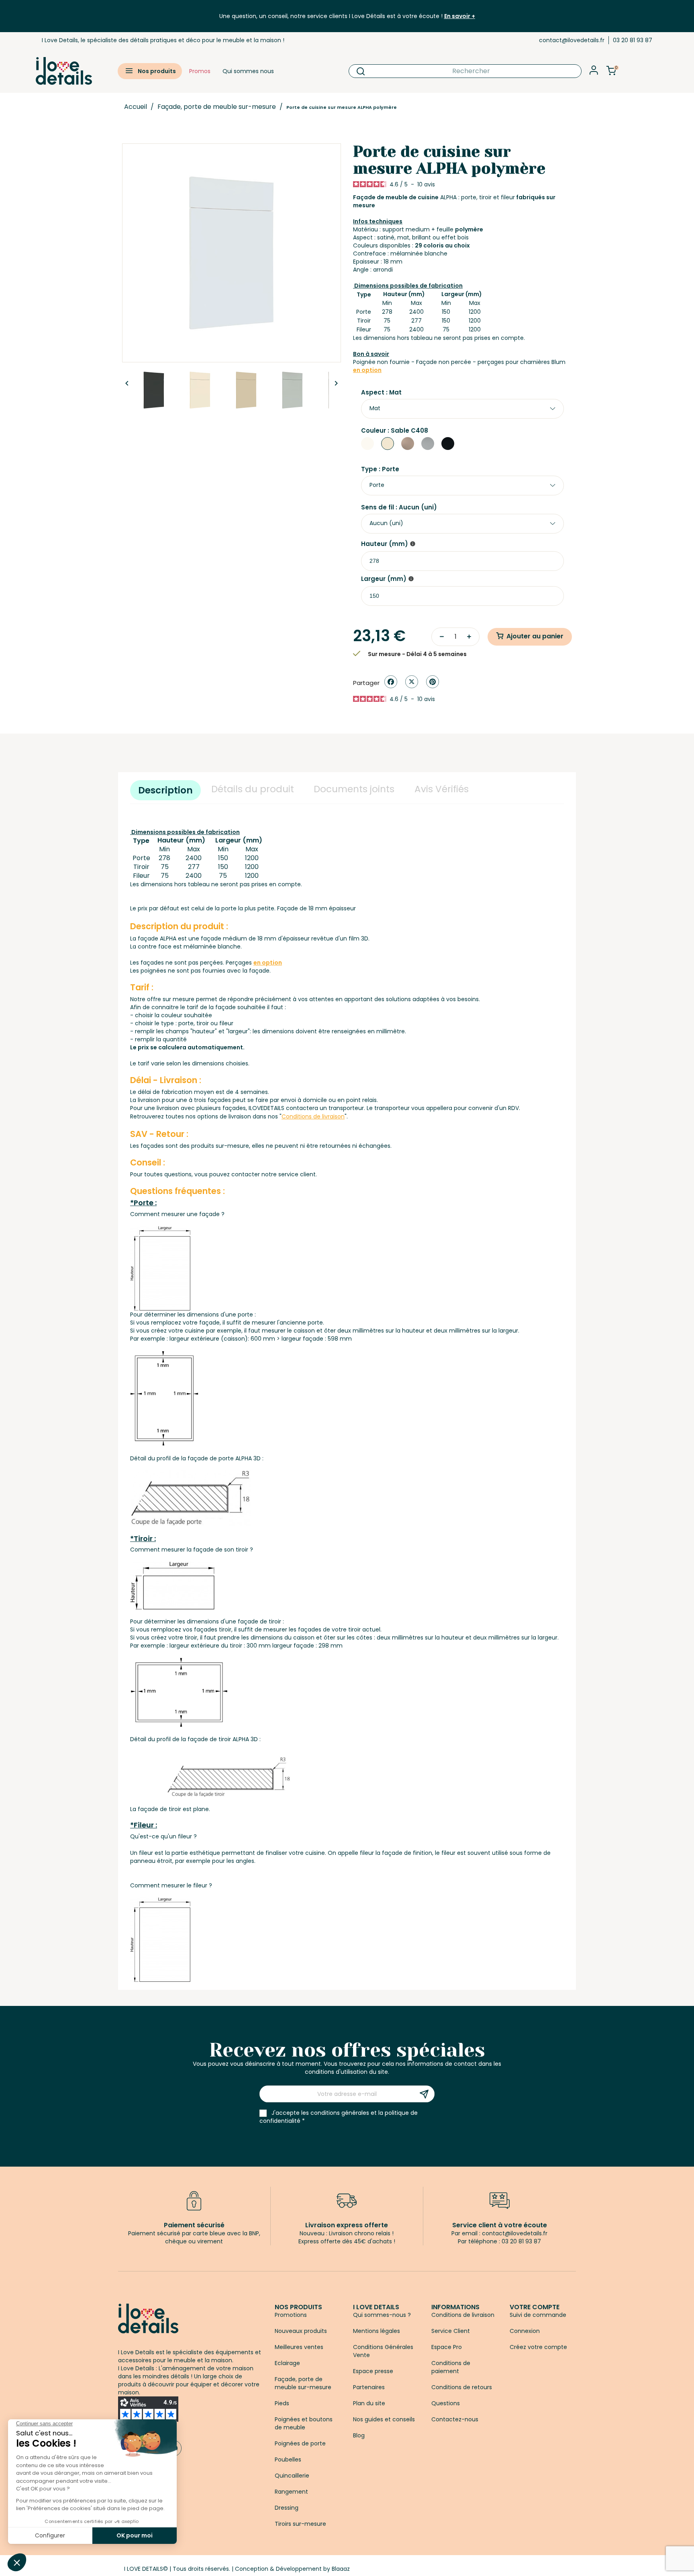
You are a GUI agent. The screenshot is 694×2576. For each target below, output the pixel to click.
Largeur (384, 579)
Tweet (412, 682)
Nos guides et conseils (384, 2419)
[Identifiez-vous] (594, 73)
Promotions (291, 2315)
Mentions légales (377, 2331)
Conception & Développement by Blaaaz (292, 2569)
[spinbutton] (462, 561)
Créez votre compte (538, 2347)
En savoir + (460, 16)
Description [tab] (165, 790)
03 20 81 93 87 (633, 40)
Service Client (451, 2331)
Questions (446, 2403)
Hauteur (385, 544)
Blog (359, 2435)
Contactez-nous (455, 2419)
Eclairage (287, 2363)
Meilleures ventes (299, 2347)
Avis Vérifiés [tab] (442, 789)
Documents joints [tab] (354, 789)
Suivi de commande (538, 2315)
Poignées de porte (300, 2443)
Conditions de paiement (451, 2367)
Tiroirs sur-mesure (300, 2524)
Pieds (282, 2403)
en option (367, 370)
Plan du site (369, 2403)
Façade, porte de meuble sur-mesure (303, 2383)
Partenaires (369, 2387)
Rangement (291, 2492)
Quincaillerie (292, 2476)
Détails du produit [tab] (253, 789)
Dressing (287, 2508)
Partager (391, 682)
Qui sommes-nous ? (382, 2315)
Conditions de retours (462, 2387)
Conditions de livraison (463, 2315)
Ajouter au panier (535, 636)
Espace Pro (447, 2347)
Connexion (525, 2331)
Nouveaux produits (301, 2331)
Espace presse (373, 2371)
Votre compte (535, 2307)
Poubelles (288, 2459)
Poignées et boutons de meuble (304, 2423)
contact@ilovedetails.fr (572, 40)
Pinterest (433, 682)
